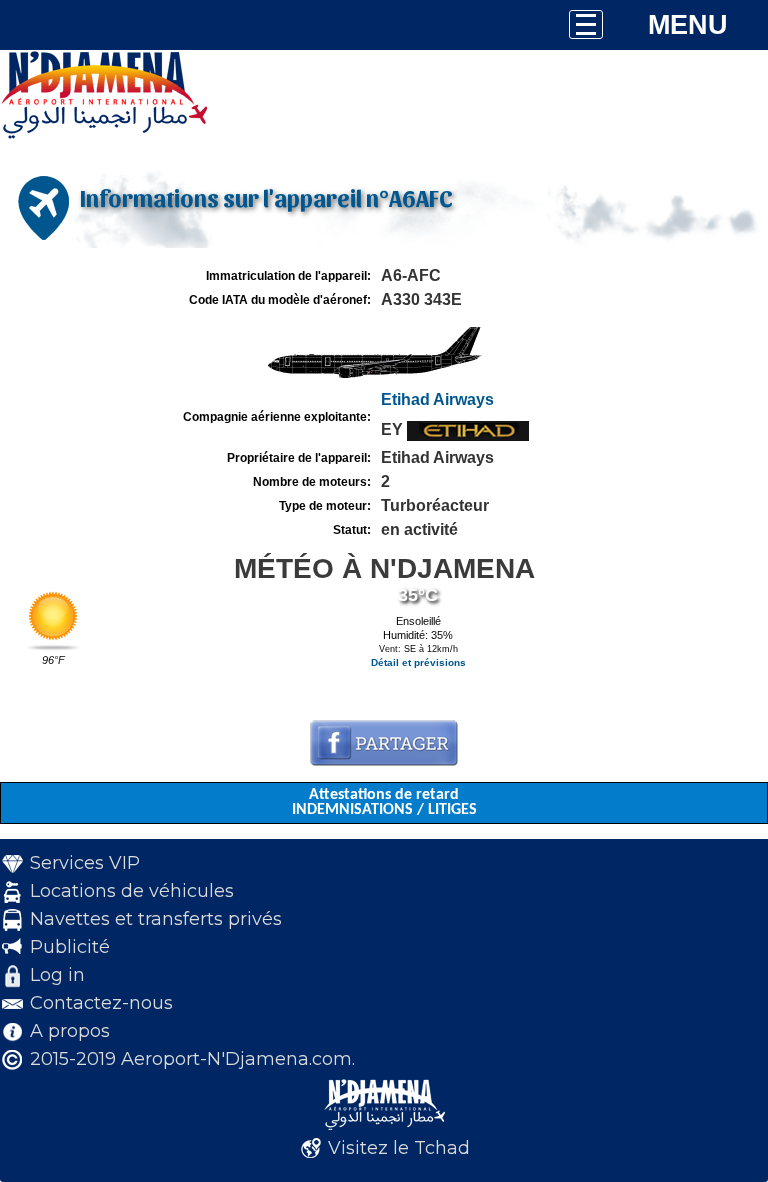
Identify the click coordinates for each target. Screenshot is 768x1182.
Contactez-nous (101, 1003)
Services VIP (85, 863)
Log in (57, 975)
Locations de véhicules (132, 891)
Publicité (70, 947)
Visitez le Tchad (399, 1148)
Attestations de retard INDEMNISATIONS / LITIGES (384, 802)
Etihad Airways (437, 399)
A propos (70, 1031)
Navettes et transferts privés (156, 919)
